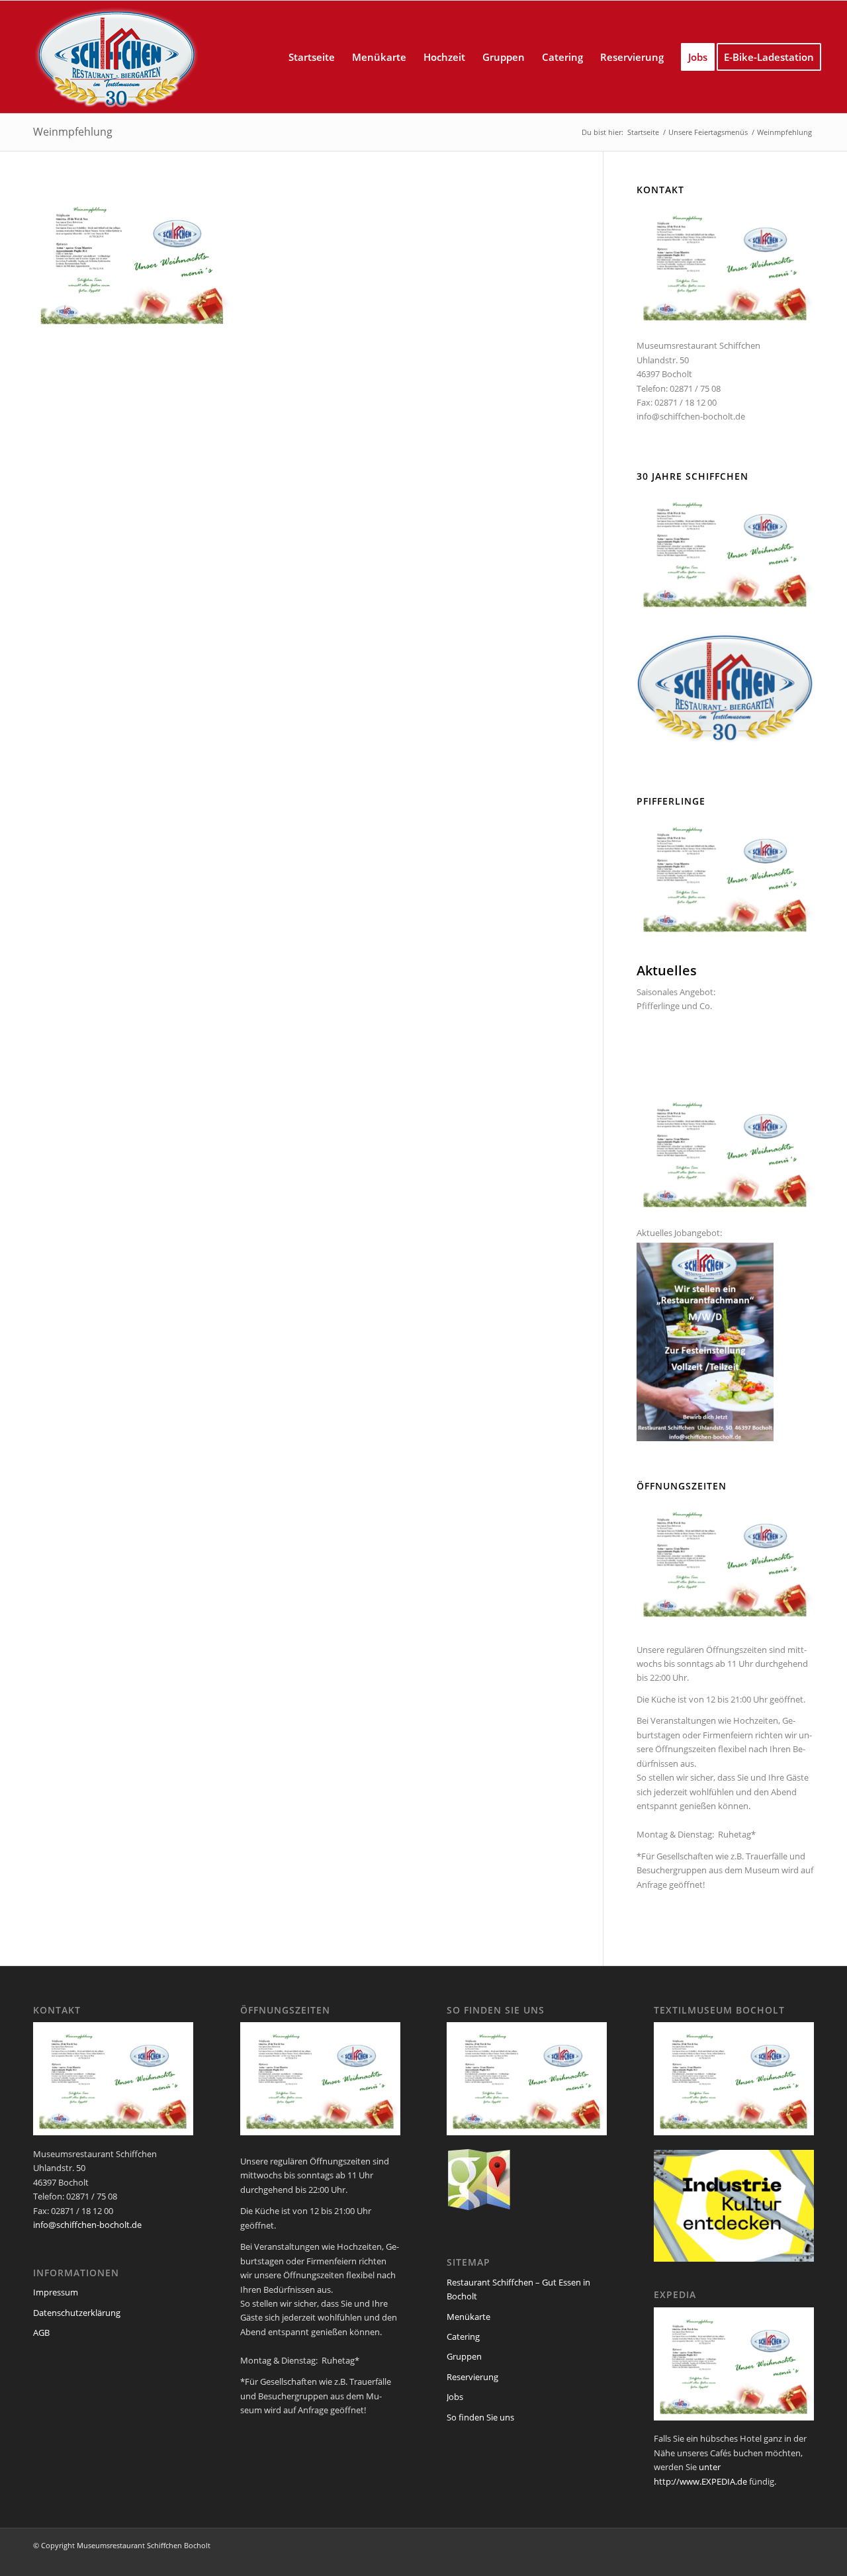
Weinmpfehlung (73, 132)
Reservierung (472, 2377)
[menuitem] (312, 57)
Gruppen (464, 2356)
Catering (463, 2336)
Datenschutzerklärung (77, 2313)
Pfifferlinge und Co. (674, 1006)
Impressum (56, 2292)
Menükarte (468, 2317)
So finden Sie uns (480, 2417)
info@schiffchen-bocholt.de (691, 416)
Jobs (455, 2397)
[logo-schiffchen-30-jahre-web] (116, 57)
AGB (41, 2332)
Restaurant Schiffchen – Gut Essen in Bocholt (518, 2289)
